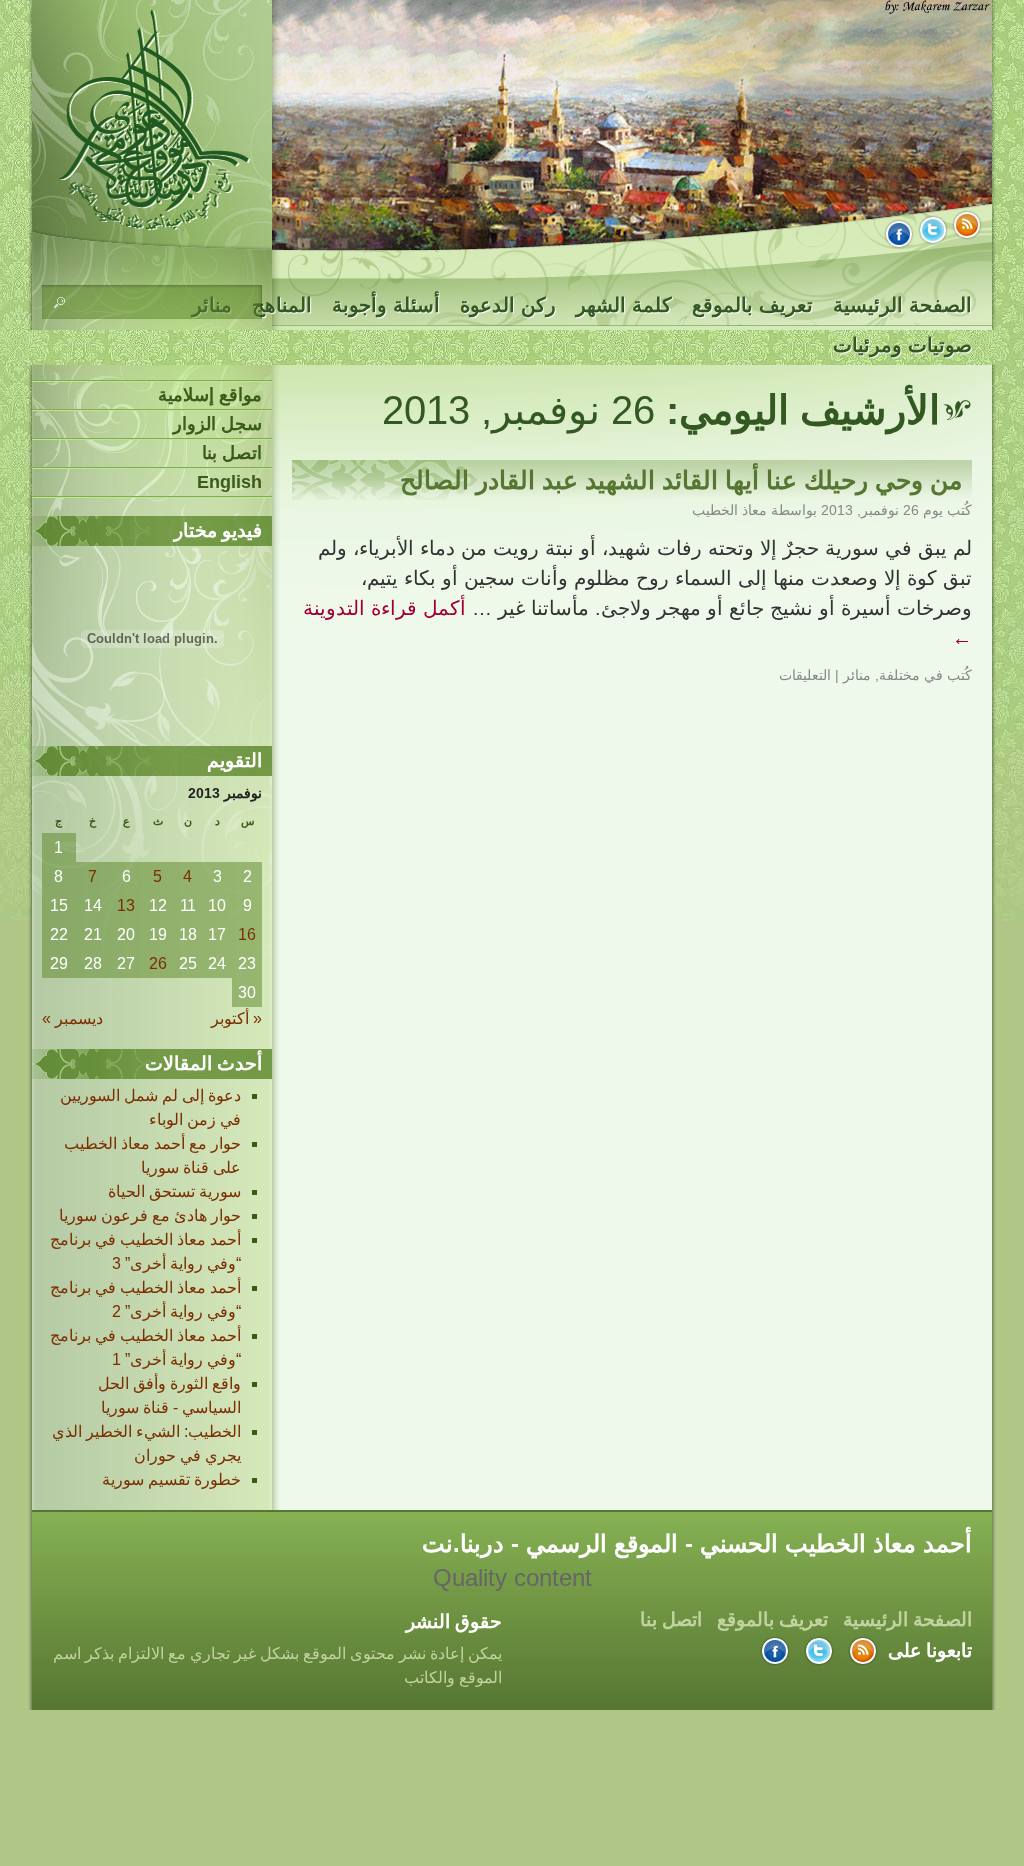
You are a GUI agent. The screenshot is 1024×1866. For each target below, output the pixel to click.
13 (126, 905)
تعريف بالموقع (752, 305)
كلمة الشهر (624, 305)
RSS (967, 225)
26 (158, 963)
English (229, 482)
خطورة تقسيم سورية (171, 1479)
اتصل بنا (232, 453)
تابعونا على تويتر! (933, 230)
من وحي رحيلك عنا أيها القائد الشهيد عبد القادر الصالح (681, 480)
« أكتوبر (236, 1018)
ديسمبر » (72, 1018)
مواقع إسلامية (210, 395)
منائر (857, 675)
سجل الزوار (217, 424)
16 (247, 934)
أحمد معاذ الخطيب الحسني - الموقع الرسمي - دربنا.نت (154, 119)
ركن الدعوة (508, 305)
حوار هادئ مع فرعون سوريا (150, 1215)
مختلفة (899, 675)
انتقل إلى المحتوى (992, 305)
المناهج (282, 305)
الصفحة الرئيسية (902, 305)
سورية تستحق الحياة (174, 1191)
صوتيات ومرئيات (902, 345)
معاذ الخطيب (729, 510)
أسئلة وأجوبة (386, 305)
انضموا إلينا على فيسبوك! (899, 234)
